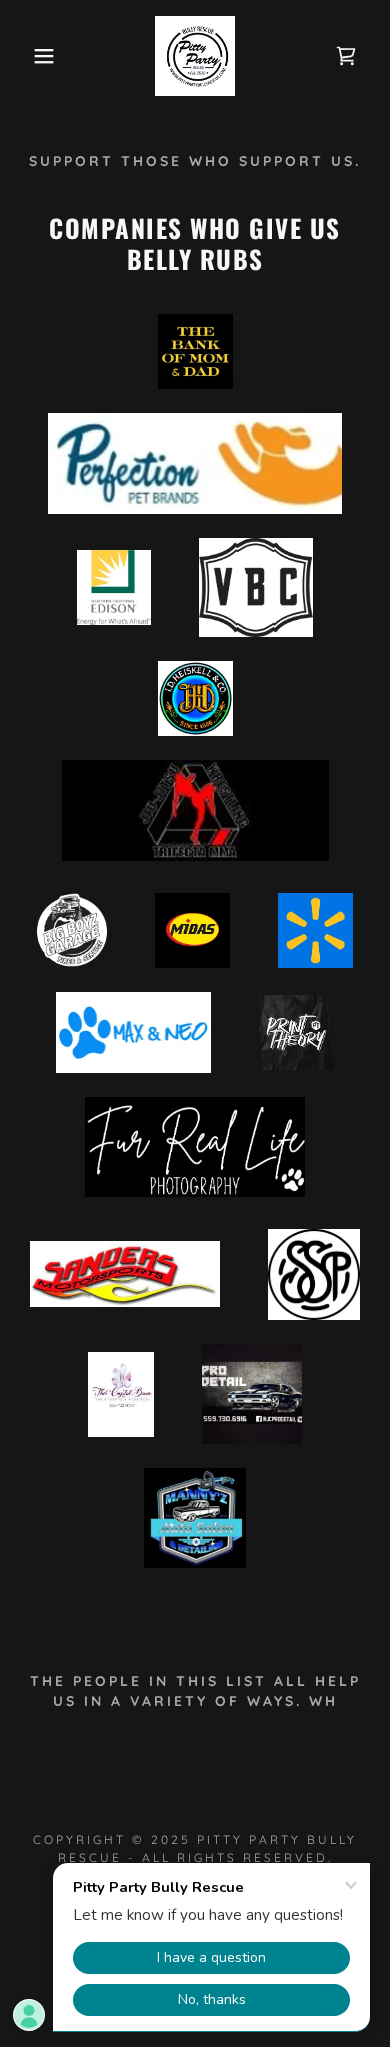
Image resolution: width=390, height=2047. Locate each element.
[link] (195, 56)
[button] (30, 56)
